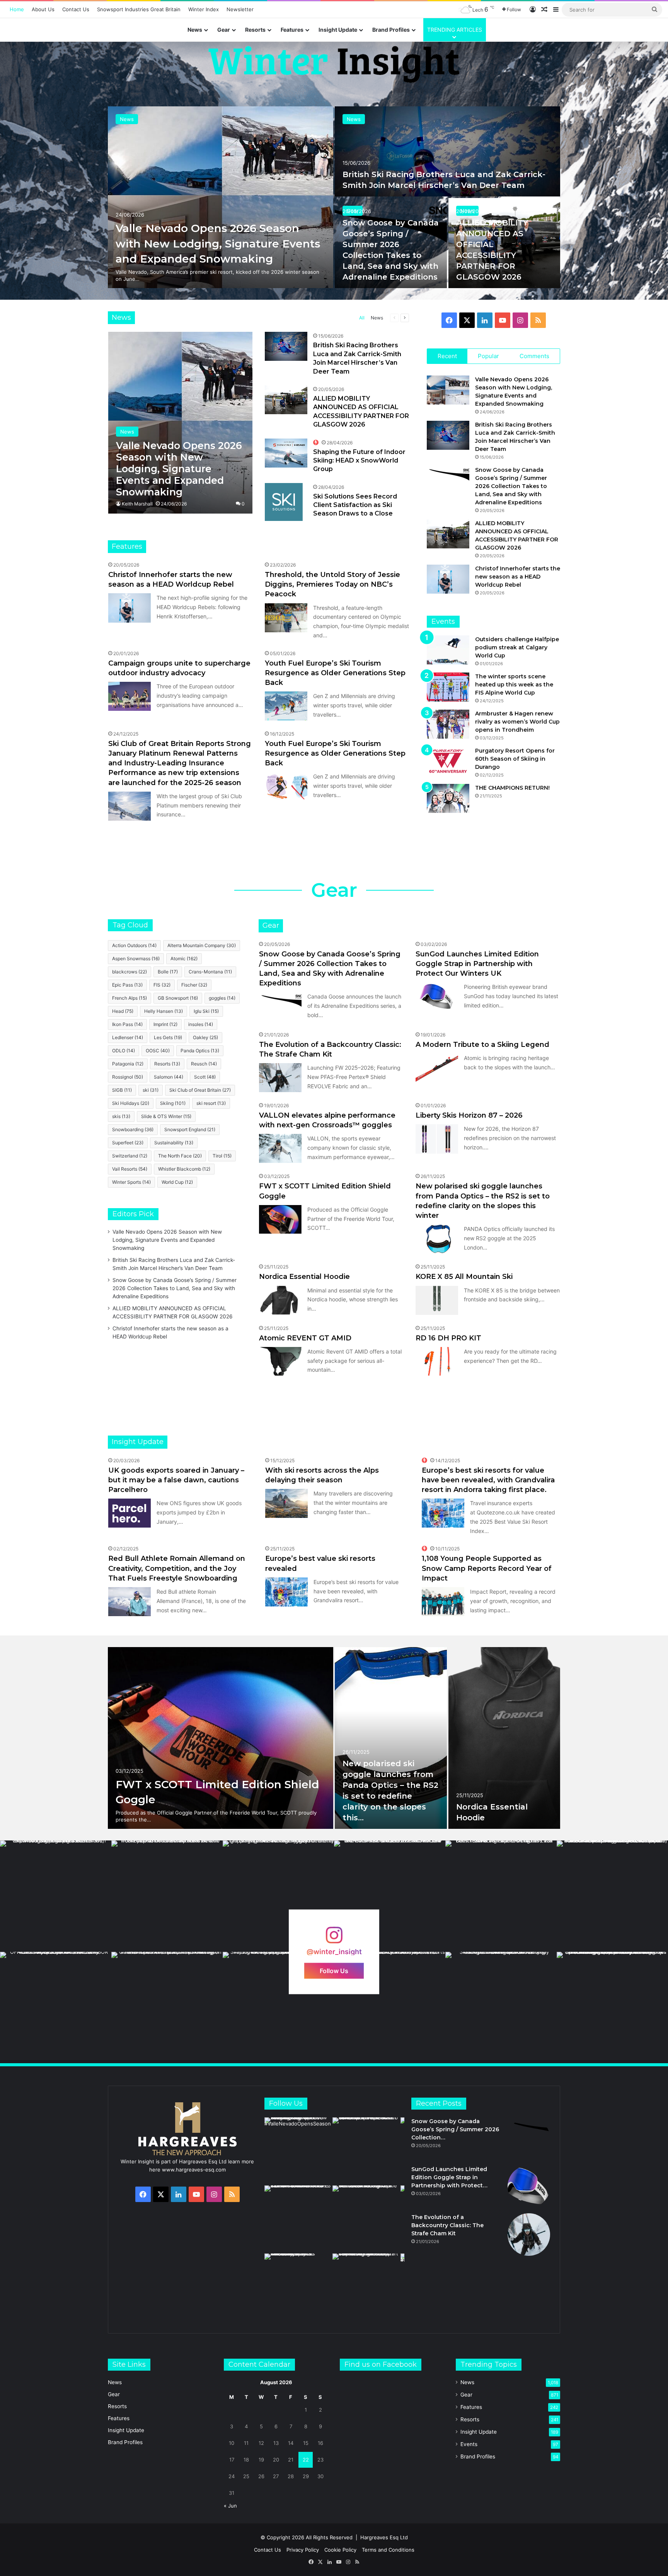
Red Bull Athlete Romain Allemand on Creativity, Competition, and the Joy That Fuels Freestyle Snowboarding (177, 1568)
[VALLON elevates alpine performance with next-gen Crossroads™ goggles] (280, 1148)
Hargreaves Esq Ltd (384, 2537)
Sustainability (174, 1143)
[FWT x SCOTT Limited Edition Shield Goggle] (280, 1220)
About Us (43, 9)
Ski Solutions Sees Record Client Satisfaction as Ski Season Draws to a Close (381, 255)
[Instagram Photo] (56, 1896)
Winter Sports (131, 1182)
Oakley (205, 1037)
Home (17, 9)
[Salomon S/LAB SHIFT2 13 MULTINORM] (221, 1738)
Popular (488, 356)
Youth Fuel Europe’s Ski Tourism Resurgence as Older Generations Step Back (335, 673)
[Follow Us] (334, 1939)
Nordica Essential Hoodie (304, 1277)
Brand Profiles (391, 30)
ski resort (211, 1103)
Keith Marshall (137, 504)
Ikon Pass (127, 1024)
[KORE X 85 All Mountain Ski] (437, 1300)
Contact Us (76, 9)
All (362, 318)
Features (292, 30)
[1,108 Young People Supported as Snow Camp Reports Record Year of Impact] (443, 1602)
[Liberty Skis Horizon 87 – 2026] (437, 1139)
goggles (222, 998)
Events (469, 2444)
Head (123, 1011)
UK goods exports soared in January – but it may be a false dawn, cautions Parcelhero (176, 1480)
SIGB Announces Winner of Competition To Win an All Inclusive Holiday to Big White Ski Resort (503, 255)
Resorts (255, 30)
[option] (334, 197)
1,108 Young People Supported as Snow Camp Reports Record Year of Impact (487, 1568)
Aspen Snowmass (136, 959)
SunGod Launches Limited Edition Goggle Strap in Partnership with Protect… (449, 2177)
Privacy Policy (303, 2550)
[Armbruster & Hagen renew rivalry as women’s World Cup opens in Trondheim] (448, 724)
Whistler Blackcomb (184, 1169)
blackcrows (130, 972)
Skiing (173, 1103)
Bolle (168, 972)
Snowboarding (133, 1129)
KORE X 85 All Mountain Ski (464, 1277)
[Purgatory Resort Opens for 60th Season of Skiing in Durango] (448, 761)
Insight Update (338, 30)
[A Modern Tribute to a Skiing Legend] (437, 1068)
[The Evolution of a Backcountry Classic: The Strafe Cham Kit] (280, 1078)
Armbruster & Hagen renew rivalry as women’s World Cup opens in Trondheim (517, 722)
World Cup (177, 1182)
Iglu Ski (206, 1011)
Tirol (222, 1156)
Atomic (184, 959)
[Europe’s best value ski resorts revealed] (286, 1592)
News (195, 30)
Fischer (194, 985)
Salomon (169, 1077)
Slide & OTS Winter (166, 1116)
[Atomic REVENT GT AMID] (280, 1361)
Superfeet (128, 1143)
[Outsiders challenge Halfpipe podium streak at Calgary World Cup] (448, 650)
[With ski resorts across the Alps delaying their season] (286, 1503)
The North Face (180, 1156)
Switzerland (130, 1156)
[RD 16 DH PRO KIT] (437, 1361)
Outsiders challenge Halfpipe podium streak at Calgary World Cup (517, 647)
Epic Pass (127, 985)
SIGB (122, 1090)
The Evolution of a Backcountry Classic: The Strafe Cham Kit (447, 2225)
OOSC (158, 1051)
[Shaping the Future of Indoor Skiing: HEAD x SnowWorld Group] (447, 151)
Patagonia (128, 1064)
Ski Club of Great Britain (200, 1090)
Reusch (204, 1064)
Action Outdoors (134, 945)
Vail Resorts (130, 1169)
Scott (205, 1077)
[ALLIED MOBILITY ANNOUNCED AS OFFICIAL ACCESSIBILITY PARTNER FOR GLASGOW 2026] (286, 400)
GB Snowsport (178, 998)
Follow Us (334, 1971)
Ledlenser (128, 1037)
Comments (534, 356)
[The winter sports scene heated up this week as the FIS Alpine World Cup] (448, 687)
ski (151, 1090)
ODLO (124, 1051)
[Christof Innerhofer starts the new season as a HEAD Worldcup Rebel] (221, 197)
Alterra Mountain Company (202, 945)
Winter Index (204, 9)
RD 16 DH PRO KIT (448, 1338)
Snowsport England (190, 1129)
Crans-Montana (210, 972)
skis (121, 1116)
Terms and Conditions (388, 2550)
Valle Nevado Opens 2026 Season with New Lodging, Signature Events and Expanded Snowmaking (167, 1240)
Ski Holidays (131, 1103)
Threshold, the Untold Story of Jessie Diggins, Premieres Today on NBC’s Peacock (332, 584)
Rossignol (128, 1077)
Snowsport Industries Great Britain (139, 9)
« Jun (230, 2506)
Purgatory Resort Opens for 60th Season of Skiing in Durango (515, 759)
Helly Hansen (164, 1011)
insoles (201, 1024)
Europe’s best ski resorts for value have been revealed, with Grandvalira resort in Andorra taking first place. (488, 1480)
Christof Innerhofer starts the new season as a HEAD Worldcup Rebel (518, 577)
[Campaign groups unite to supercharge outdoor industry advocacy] (130, 696)
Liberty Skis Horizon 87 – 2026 (469, 1115)
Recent (447, 356)
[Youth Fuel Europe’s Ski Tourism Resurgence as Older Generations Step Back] (286, 706)
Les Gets (168, 1037)
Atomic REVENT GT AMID (305, 1338)
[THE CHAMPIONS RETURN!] (448, 798)
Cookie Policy (340, 2550)
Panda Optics (200, 1051)
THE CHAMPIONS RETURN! (512, 788)
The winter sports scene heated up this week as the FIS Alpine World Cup (514, 685)
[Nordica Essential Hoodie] (280, 1300)
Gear (224, 30)
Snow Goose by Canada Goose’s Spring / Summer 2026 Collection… (455, 2129)
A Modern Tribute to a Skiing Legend (482, 1045)
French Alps (130, 998)
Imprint (165, 1024)
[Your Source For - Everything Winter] (334, 64)
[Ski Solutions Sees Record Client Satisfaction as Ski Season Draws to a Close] (284, 502)
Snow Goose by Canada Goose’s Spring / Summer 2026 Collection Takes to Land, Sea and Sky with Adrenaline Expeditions (511, 486)
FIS (162, 985)
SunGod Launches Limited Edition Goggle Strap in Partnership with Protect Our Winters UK (477, 964)
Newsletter (240, 9)
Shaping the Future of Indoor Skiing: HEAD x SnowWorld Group (359, 461)
